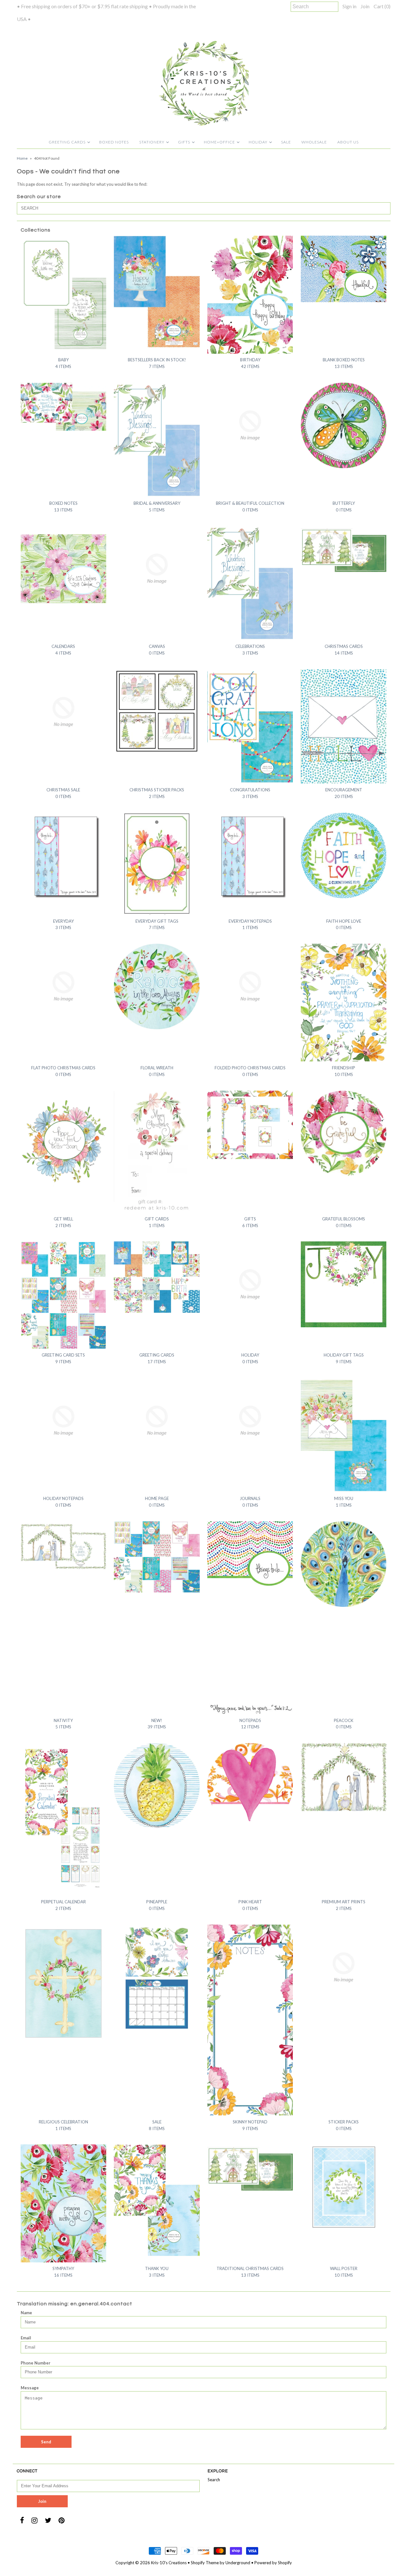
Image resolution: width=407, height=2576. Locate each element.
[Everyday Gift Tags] (157, 864)
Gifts (184, 142)
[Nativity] (63, 1545)
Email (26, 2338)
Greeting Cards (67, 142)
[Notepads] (250, 1618)
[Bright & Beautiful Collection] (250, 425)
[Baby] (63, 293)
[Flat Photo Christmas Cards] (63, 986)
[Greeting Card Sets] (63, 1295)
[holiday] (250, 1284)
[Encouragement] (344, 726)
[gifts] (250, 1125)
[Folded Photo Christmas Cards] (250, 986)
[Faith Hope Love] (344, 855)
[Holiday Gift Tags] (344, 1284)
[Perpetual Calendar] (63, 1819)
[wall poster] (344, 2187)
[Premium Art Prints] (344, 1777)
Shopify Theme (205, 2563)
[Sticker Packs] (344, 1967)
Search (214, 2480)
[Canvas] (157, 569)
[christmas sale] (63, 712)
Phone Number (36, 2363)
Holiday (258, 142)
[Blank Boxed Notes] (344, 269)
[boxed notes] (63, 407)
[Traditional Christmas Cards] (250, 2169)
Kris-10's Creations (169, 2563)
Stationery (152, 142)
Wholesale (314, 142)
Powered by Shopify (273, 2563)
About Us (348, 142)
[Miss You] (344, 1435)
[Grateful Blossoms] (344, 1133)
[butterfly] (344, 425)
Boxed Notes (114, 142)
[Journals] (250, 1421)
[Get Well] (63, 1149)
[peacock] (344, 1564)
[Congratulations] (250, 726)
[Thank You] (157, 2200)
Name (26, 2313)
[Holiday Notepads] (63, 1421)
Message (30, 2388)
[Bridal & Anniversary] (157, 440)
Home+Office (219, 142)
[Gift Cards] (157, 1152)
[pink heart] (250, 1786)
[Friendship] (344, 1003)
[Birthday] (250, 295)
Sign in (349, 6)
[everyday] (63, 855)
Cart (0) (382, 6)
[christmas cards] (344, 550)
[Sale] (157, 1978)
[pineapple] (157, 1786)
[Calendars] (63, 569)
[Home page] (157, 1421)
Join (365, 6)
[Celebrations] (250, 583)
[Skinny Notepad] (250, 2020)
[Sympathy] (63, 2203)
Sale (286, 142)
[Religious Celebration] (63, 1983)
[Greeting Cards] (157, 1277)
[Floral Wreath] (157, 986)
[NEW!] (157, 1557)
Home (22, 158)
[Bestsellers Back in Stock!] (157, 292)
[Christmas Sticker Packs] (157, 712)
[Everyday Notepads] (250, 855)
